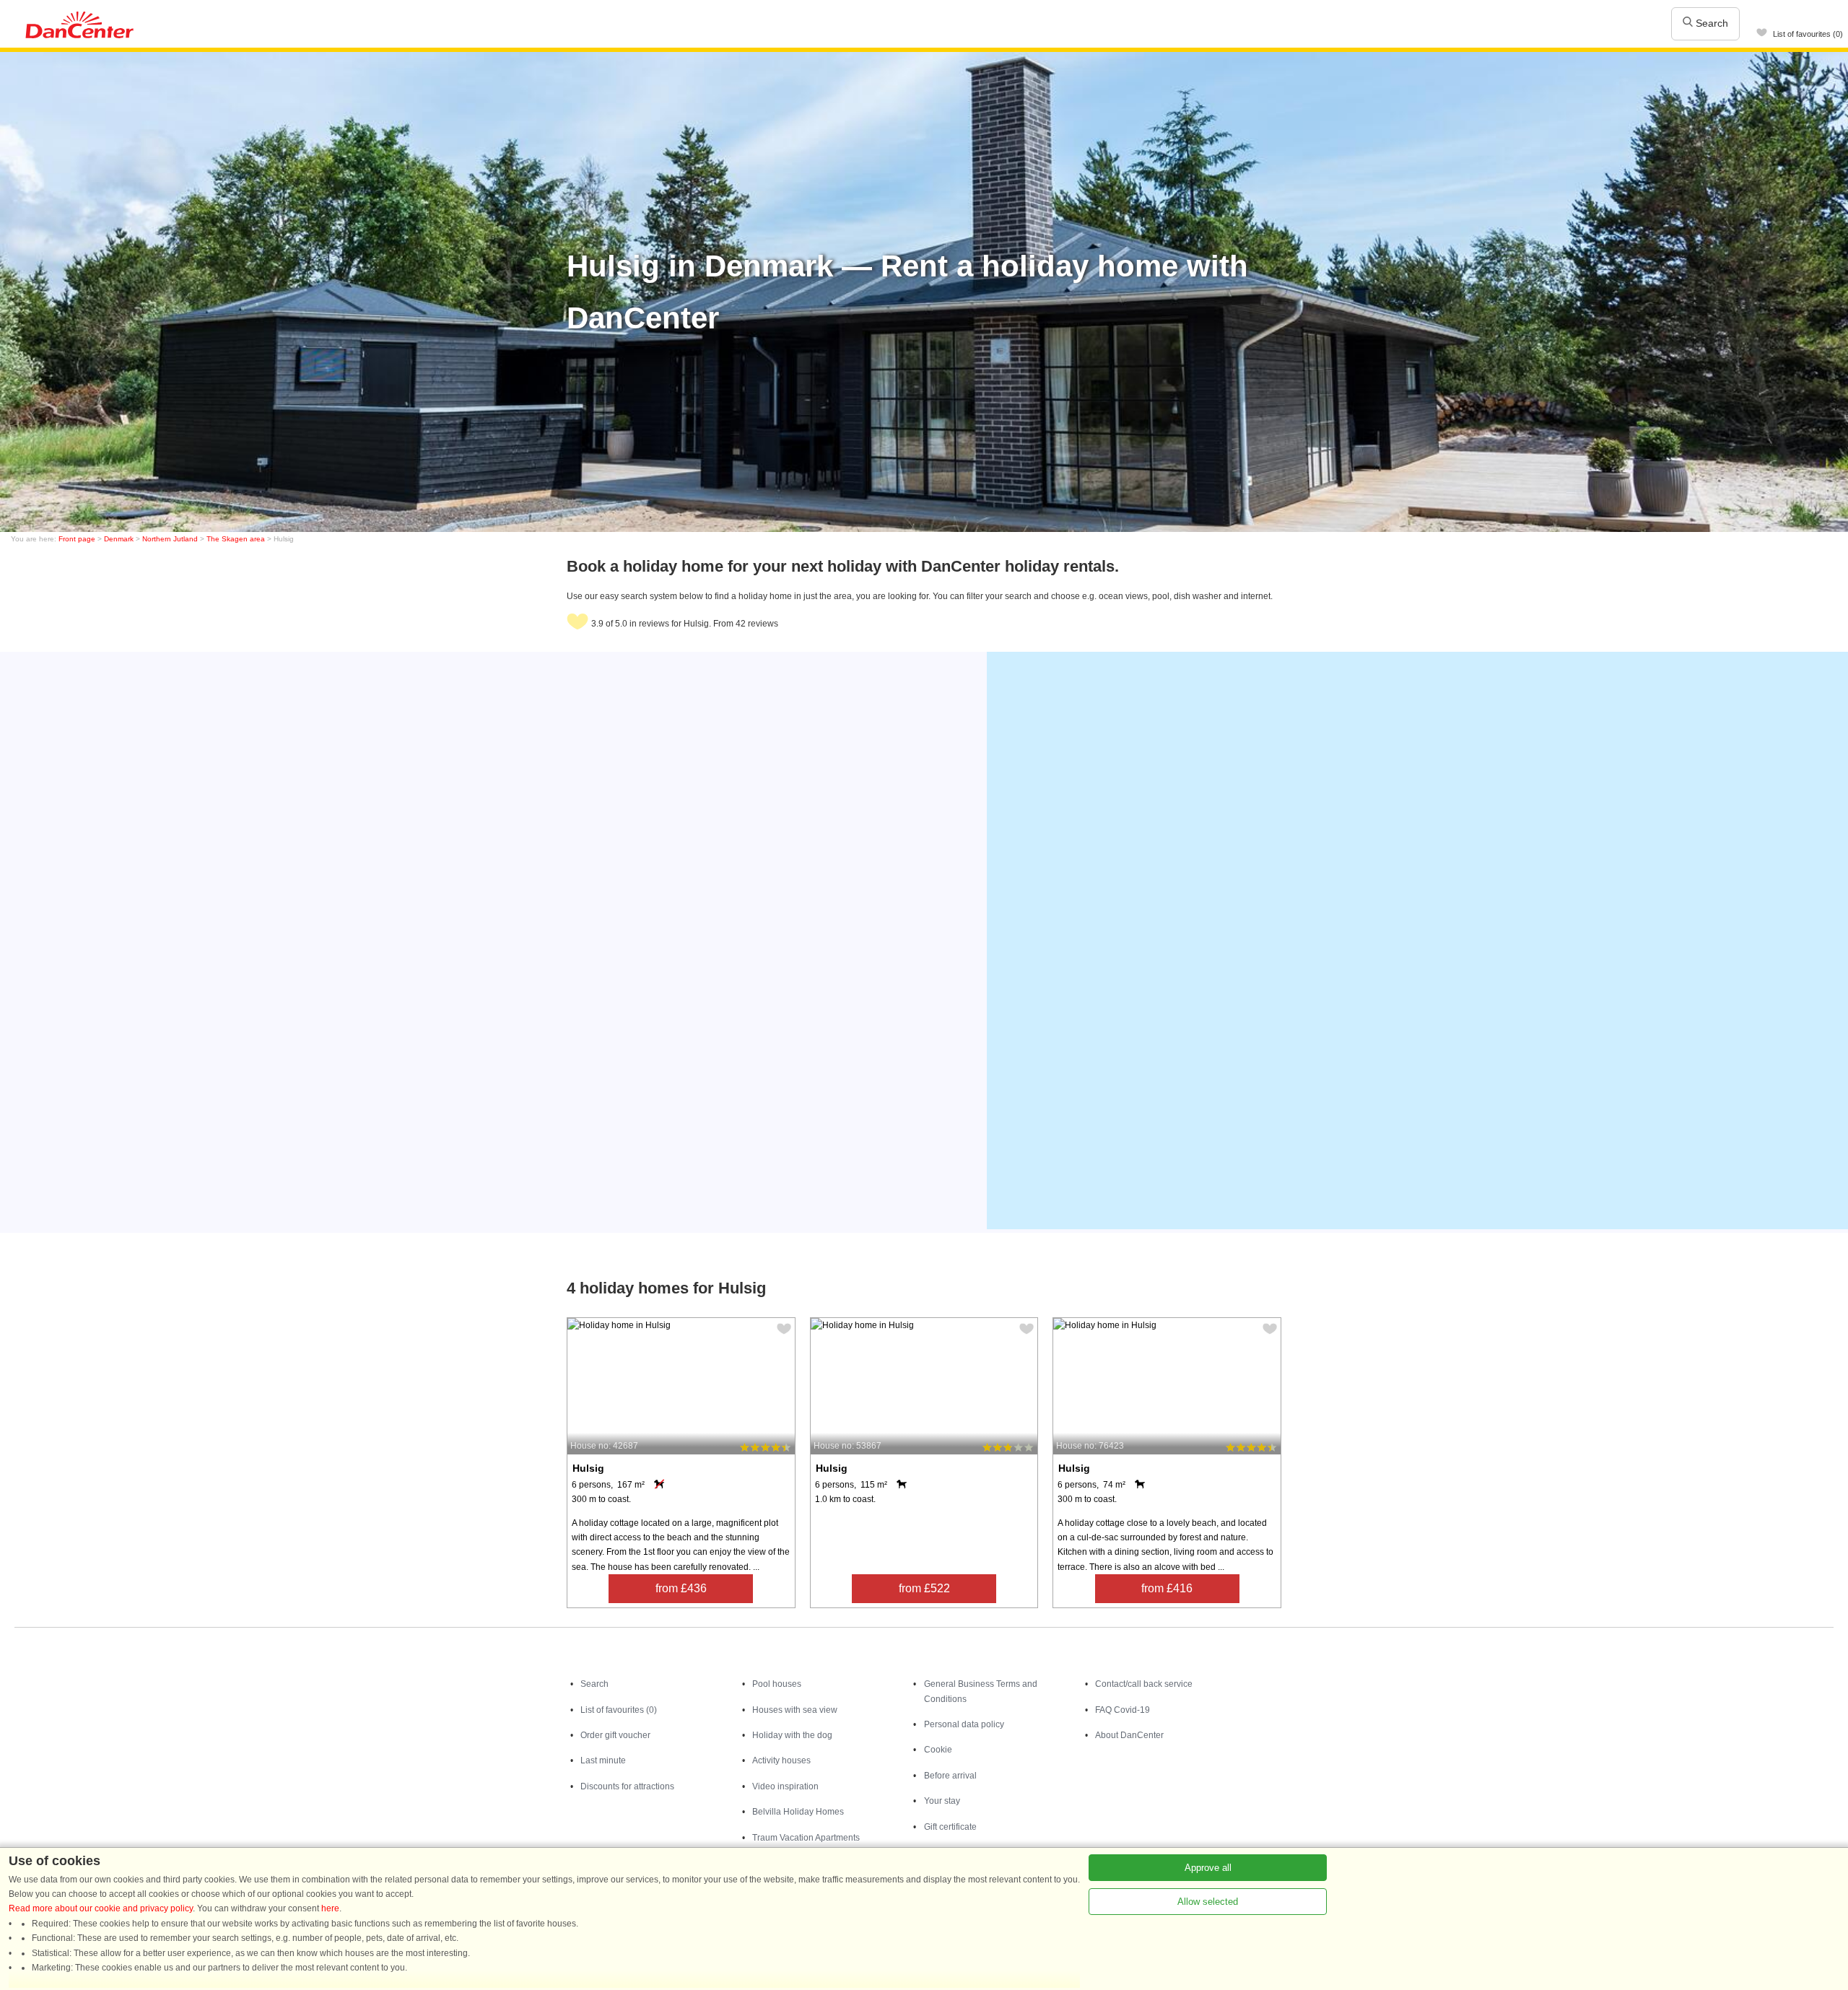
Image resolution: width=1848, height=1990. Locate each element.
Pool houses (777, 1684)
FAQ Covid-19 (1123, 1710)
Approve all (1208, 1868)
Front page (77, 539)
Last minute (603, 1760)
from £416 (1167, 1588)
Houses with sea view (795, 1710)
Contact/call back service (1144, 1684)
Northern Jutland (170, 539)
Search (1710, 23)
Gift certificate (950, 1827)
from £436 (681, 1588)
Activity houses (781, 1760)
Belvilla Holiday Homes (798, 1812)
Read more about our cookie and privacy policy (101, 1908)
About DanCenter (1129, 1735)
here (330, 1908)
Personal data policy (964, 1724)
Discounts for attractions (627, 1786)
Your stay (942, 1801)
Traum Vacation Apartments (806, 1838)
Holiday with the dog (792, 1735)
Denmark (119, 539)
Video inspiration (785, 1786)
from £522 (924, 1588)
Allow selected (1208, 1902)
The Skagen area (236, 539)
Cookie (938, 1750)
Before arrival (950, 1776)
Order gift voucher (615, 1735)
